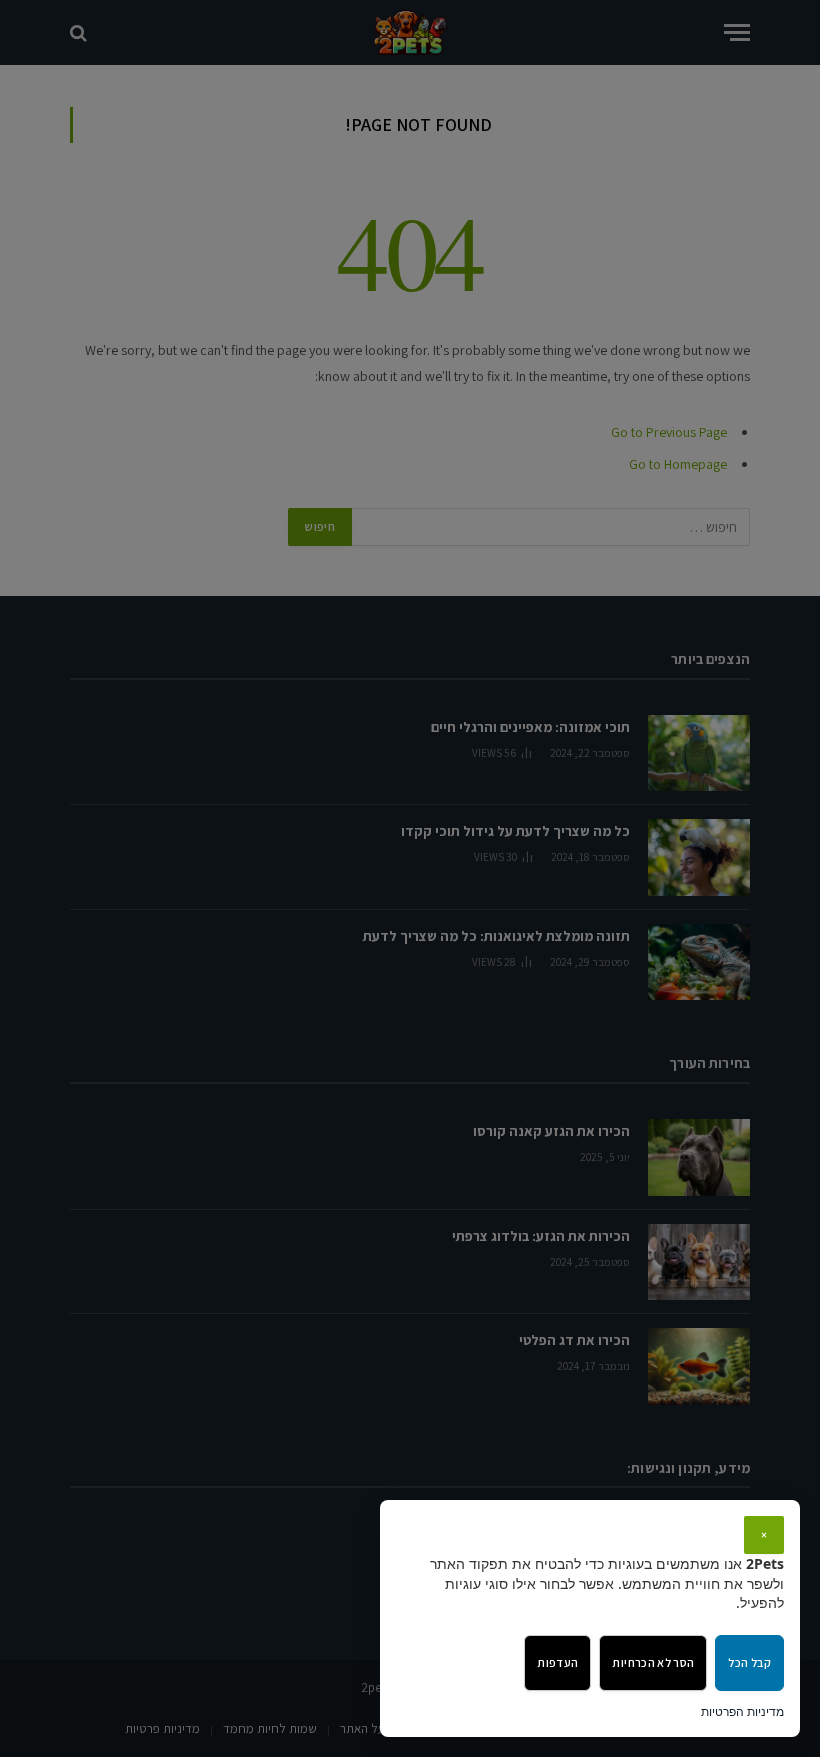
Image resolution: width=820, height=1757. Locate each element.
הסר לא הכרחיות (653, 1662)
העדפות (557, 1662)
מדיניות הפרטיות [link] (742, 1711)
